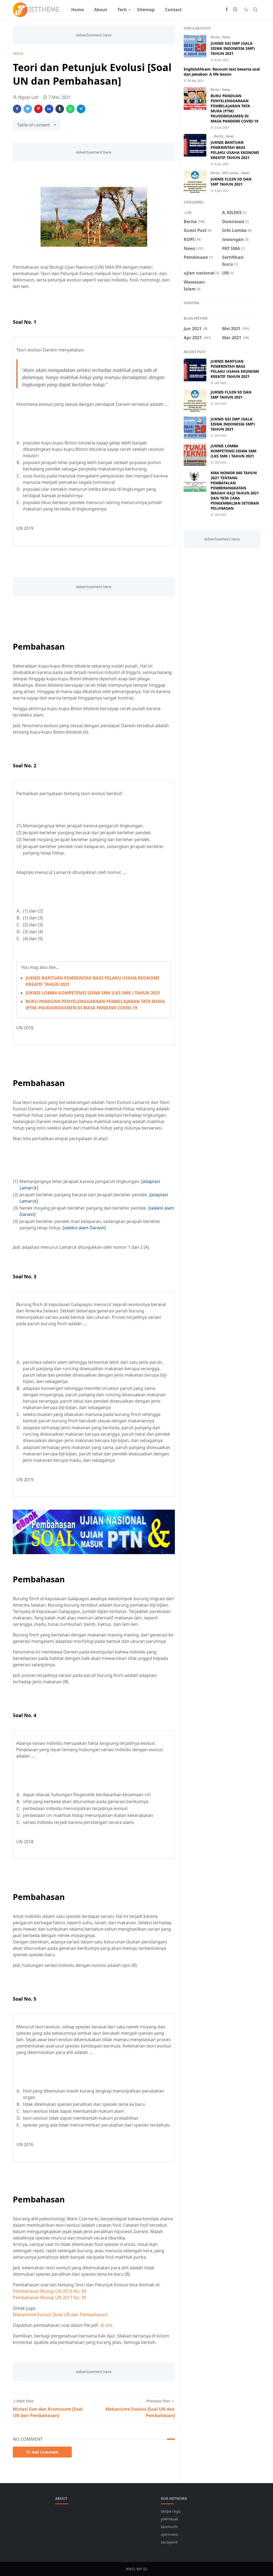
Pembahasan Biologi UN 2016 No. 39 (49, 2291)
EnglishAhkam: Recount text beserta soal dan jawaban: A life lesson (222, 72)
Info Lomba (231, 173)
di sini (106, 2325)
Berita (216, 37)
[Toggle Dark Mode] (246, 9)
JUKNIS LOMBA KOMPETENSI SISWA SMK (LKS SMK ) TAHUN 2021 (93, 993)
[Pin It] (38, 109)
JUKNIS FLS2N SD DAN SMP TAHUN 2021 (231, 182)
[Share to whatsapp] (70, 109)
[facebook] (227, 10)
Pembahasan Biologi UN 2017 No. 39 (49, 2297)
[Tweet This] (28, 109)
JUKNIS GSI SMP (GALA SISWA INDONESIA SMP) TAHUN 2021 (233, 48)
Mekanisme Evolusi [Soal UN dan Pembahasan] (60, 2315)
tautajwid (169, 2542)
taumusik (169, 2527)
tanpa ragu (171, 2511)
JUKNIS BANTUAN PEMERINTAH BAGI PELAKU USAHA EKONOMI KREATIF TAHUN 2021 (235, 150)
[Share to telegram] (81, 109)
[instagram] (235, 10)
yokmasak (169, 2519)
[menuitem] (77, 10)
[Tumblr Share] (60, 109)
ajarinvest (170, 2534)
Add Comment (45, 2452)
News (226, 37)
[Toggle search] (255, 10)
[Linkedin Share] (49, 109)
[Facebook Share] (17, 109)
